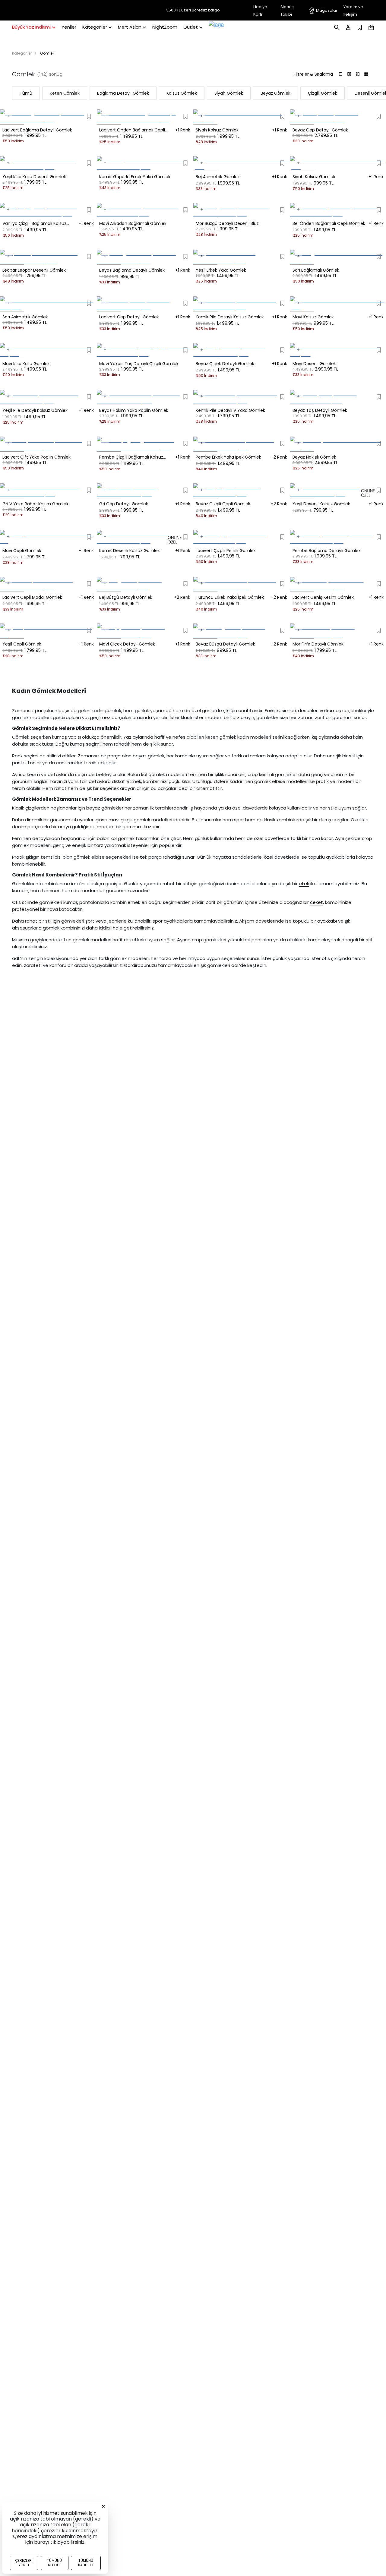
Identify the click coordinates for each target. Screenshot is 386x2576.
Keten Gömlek (65, 93)
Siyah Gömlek (229, 93)
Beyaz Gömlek (275, 93)
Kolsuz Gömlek (182, 93)
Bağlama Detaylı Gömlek (123, 93)
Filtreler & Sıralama (313, 74)
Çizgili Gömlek (323, 93)
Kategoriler (22, 53)
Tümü (26, 93)
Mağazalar (327, 10)
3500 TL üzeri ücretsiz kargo (193, 10)
